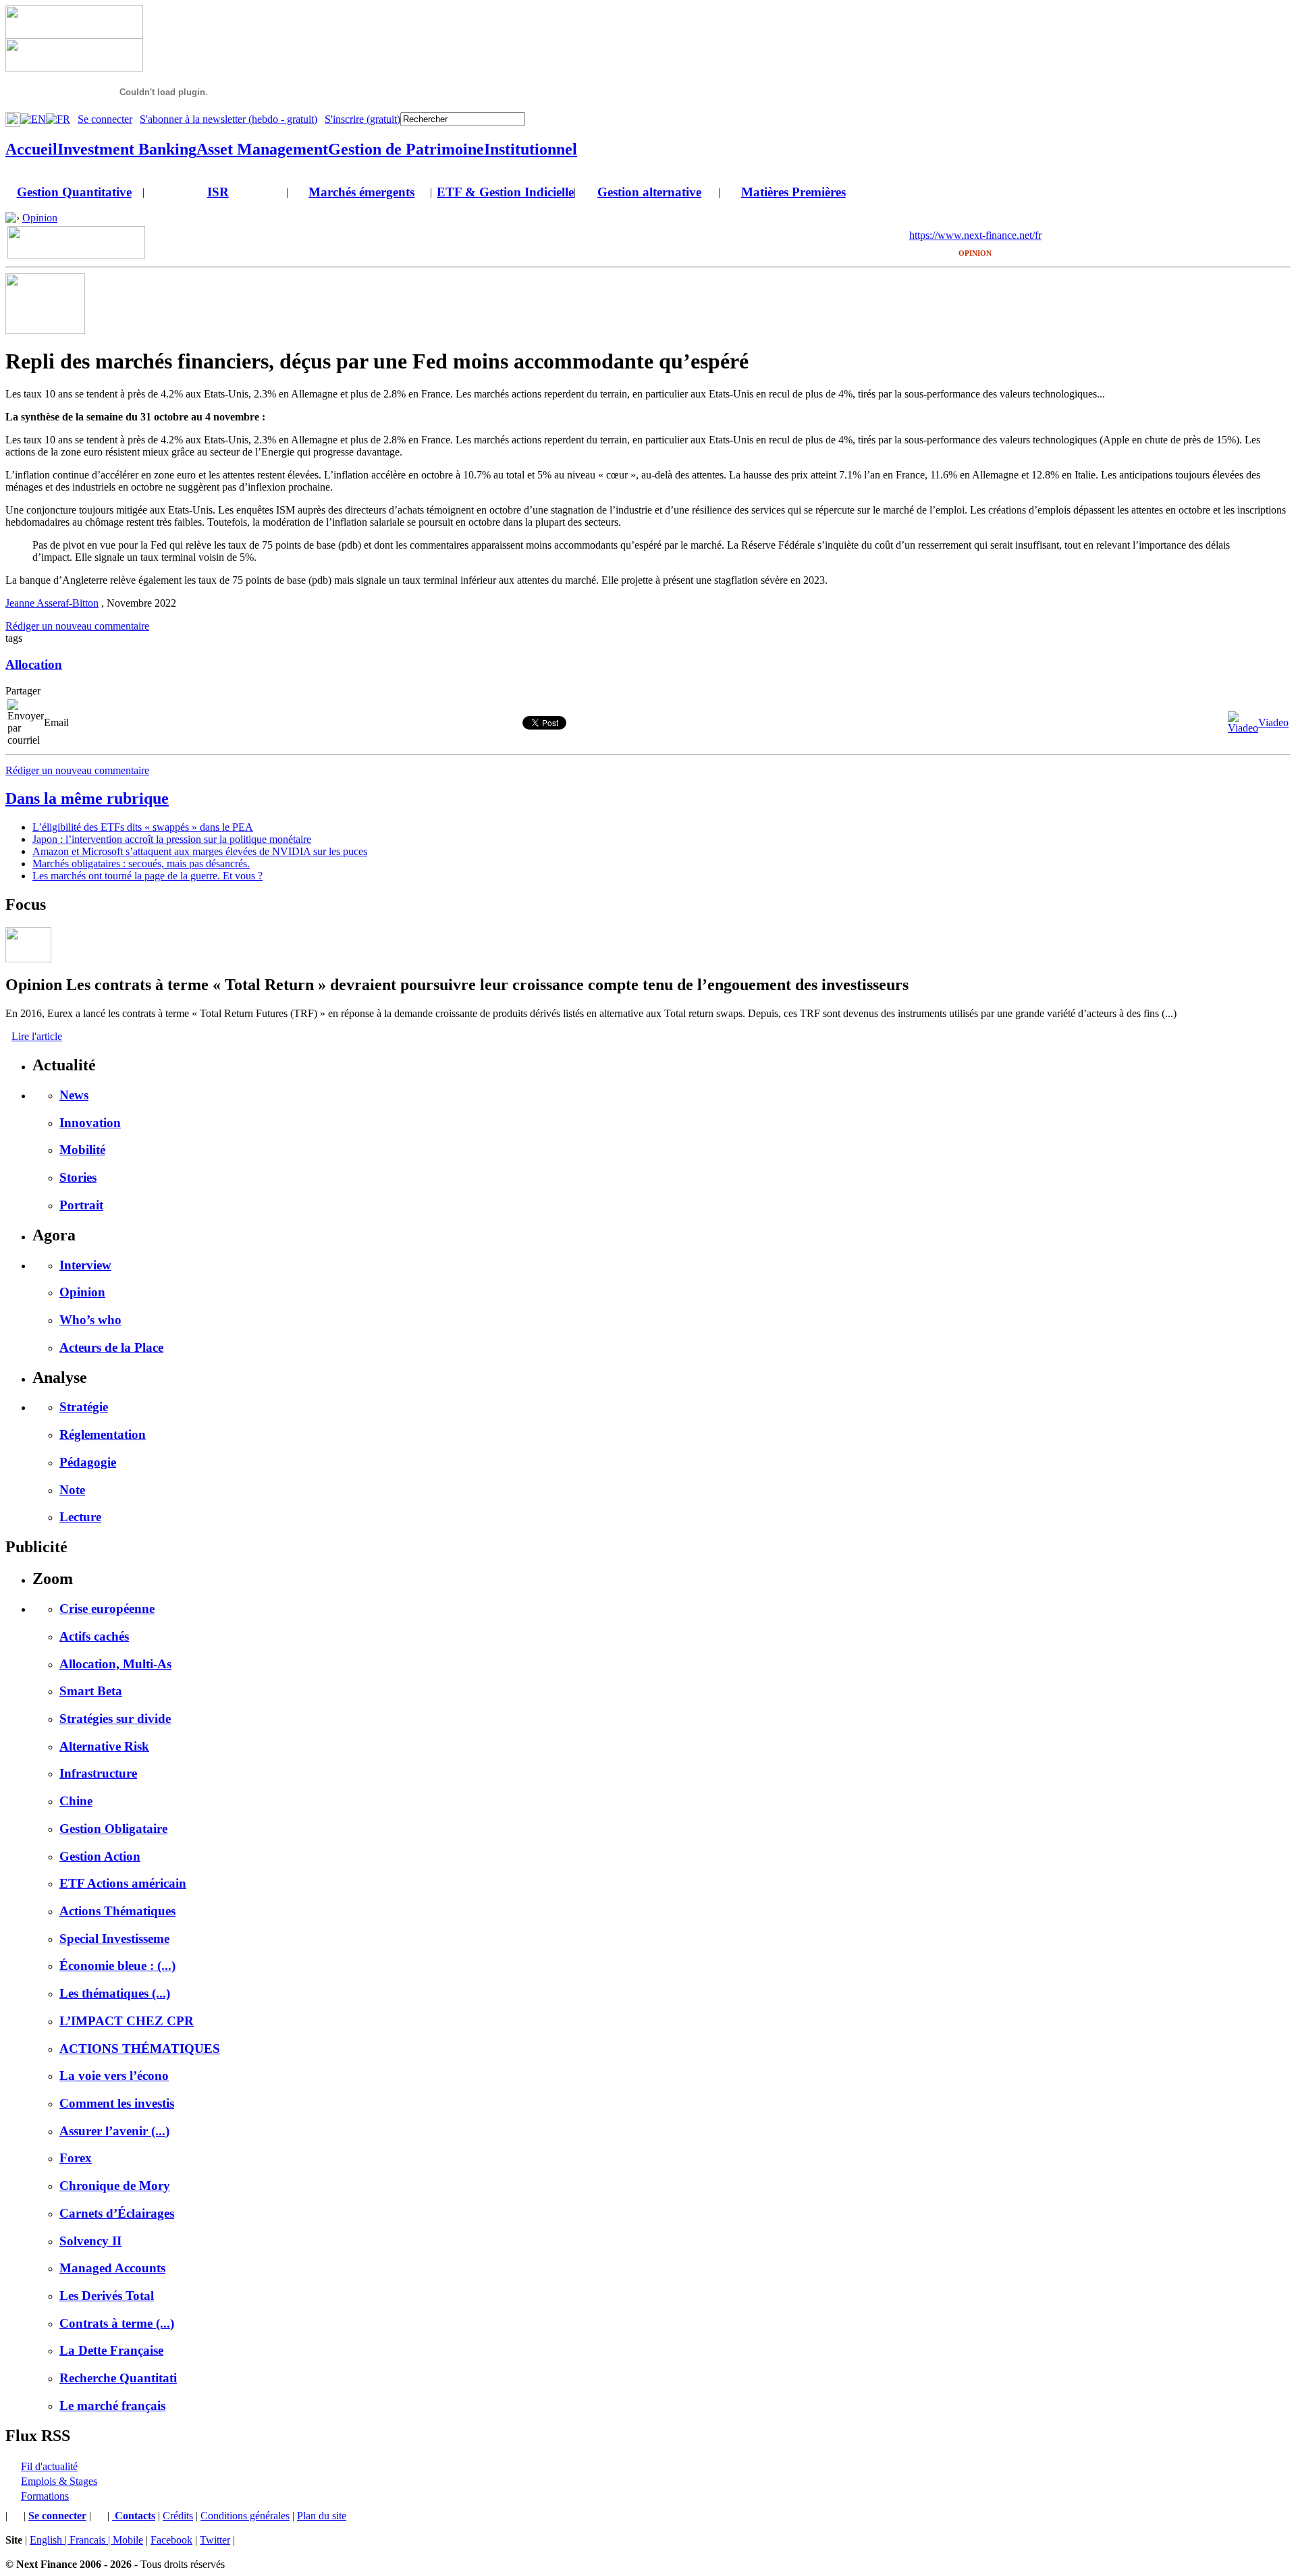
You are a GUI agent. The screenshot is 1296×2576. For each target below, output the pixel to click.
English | (50, 2540)
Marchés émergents (361, 192)
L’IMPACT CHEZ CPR (127, 2021)
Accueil (31, 149)
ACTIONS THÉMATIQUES (140, 2049)
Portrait (81, 1205)
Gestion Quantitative (74, 192)
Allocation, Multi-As (115, 1664)
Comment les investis (117, 2103)
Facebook (171, 2540)
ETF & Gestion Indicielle (505, 192)
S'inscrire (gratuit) (362, 119)
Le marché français (112, 2406)
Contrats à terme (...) (117, 2323)
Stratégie (84, 1407)
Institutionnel (531, 149)
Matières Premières (793, 192)
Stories (78, 1177)
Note (72, 1490)
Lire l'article (37, 1036)
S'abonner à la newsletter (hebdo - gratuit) (228, 119)
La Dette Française (111, 2350)
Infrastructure (98, 1773)
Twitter (215, 2540)
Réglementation (103, 1434)
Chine (76, 1801)
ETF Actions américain (123, 1883)
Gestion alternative (649, 192)
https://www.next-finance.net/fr (975, 235)
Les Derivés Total (107, 2296)
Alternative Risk (104, 1746)
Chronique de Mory (115, 2186)
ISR (218, 192)
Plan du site (322, 2516)
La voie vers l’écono (114, 2076)
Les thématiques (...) (115, 1993)
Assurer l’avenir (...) (114, 2131)
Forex (76, 2158)
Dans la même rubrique (87, 798)
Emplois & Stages (59, 2481)
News (74, 1095)
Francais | (91, 2540)
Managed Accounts (112, 2268)
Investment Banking (127, 149)
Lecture (80, 1517)
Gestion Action (100, 1856)
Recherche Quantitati (118, 2378)
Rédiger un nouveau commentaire (77, 626)
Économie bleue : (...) (117, 1966)
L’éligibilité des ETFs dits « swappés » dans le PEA (143, 827)
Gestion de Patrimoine (406, 149)
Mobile (128, 2540)
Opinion (40, 218)
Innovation (90, 1123)
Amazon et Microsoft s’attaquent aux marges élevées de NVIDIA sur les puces (200, 851)
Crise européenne (107, 1609)
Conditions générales (245, 2516)
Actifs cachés (94, 1636)
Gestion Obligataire (113, 1829)
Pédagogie (88, 1462)
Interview (85, 1265)
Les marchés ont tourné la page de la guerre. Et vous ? (147, 876)
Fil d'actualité (49, 2466)
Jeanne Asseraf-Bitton (52, 603)
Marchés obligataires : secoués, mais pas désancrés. (141, 864)
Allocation (34, 664)
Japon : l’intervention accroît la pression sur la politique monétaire (172, 839)
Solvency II (90, 2241)
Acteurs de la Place (111, 1347)
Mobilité (82, 1150)
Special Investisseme (114, 1939)
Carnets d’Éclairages (117, 2213)
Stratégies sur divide (115, 1719)
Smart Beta (91, 1691)
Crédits (178, 2516)
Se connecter (105, 119)
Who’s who (90, 1320)
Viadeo (1273, 722)
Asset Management (262, 149)
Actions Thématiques (117, 1911)
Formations (45, 2496)
